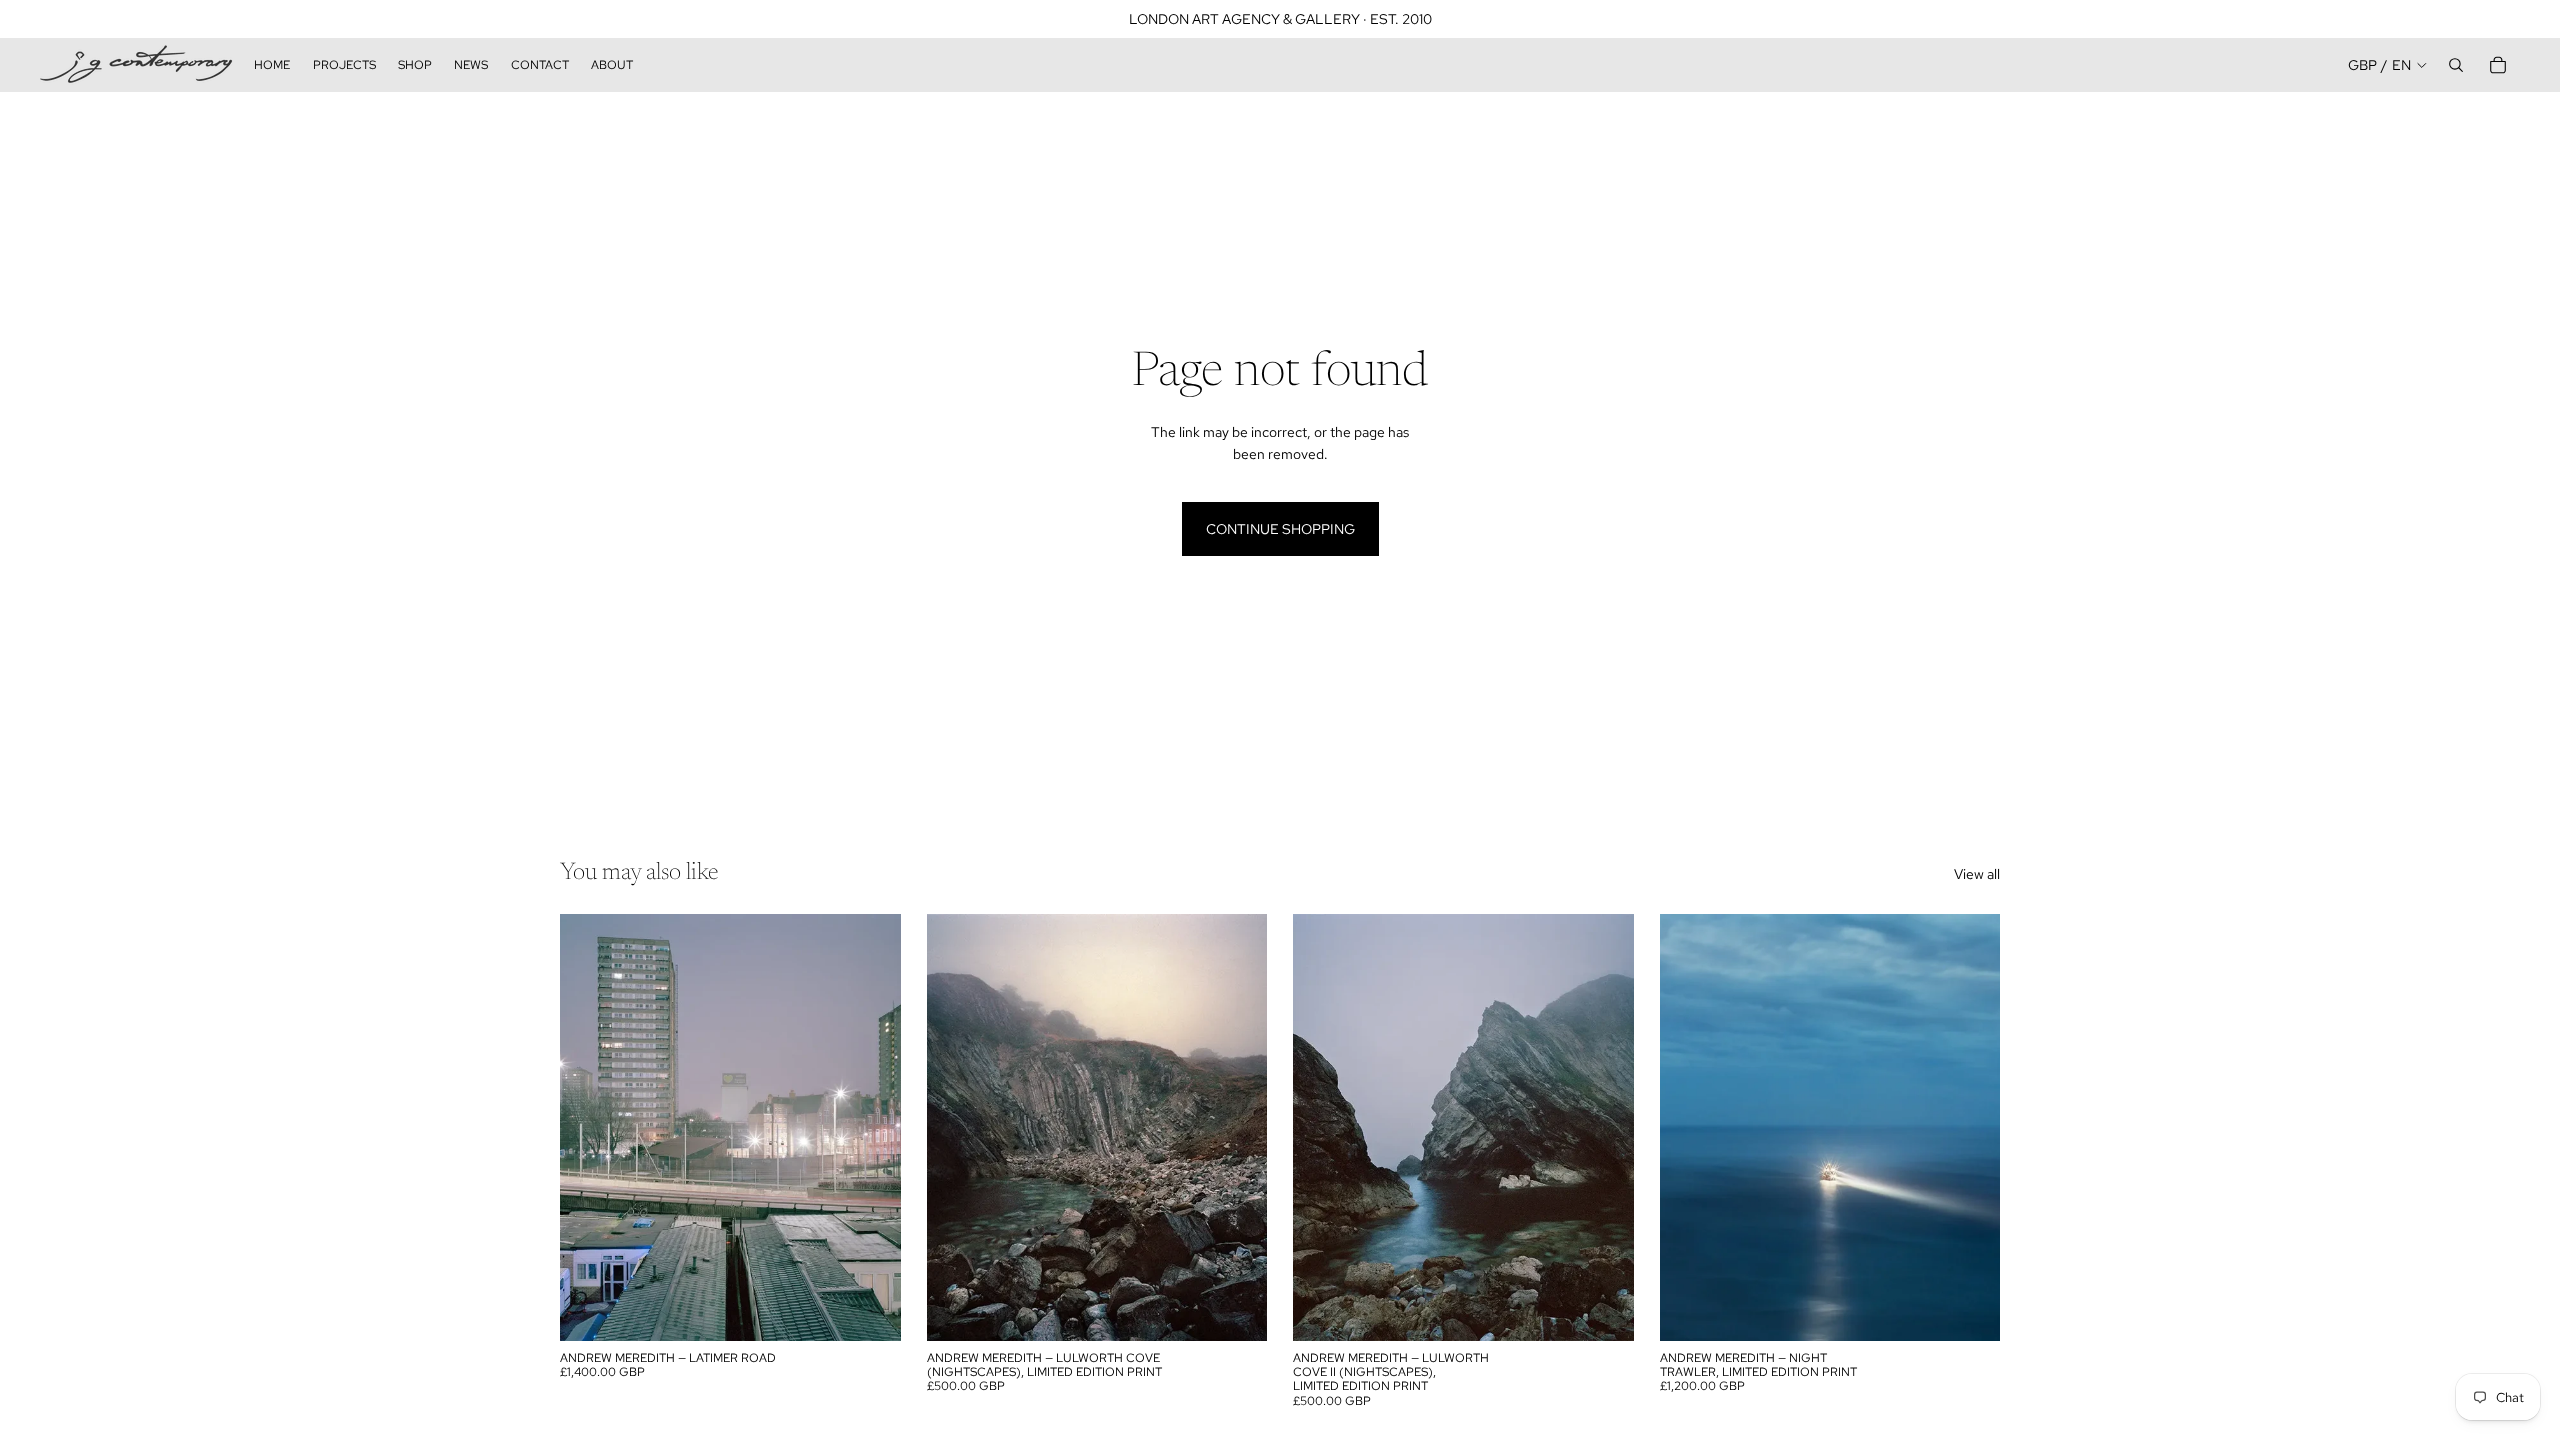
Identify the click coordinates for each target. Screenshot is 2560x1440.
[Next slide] (871, 1128)
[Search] (2456, 65)
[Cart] (2498, 65)
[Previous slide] (590, 1128)
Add (887, 1310)
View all (1977, 874)
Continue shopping (1280, 529)
